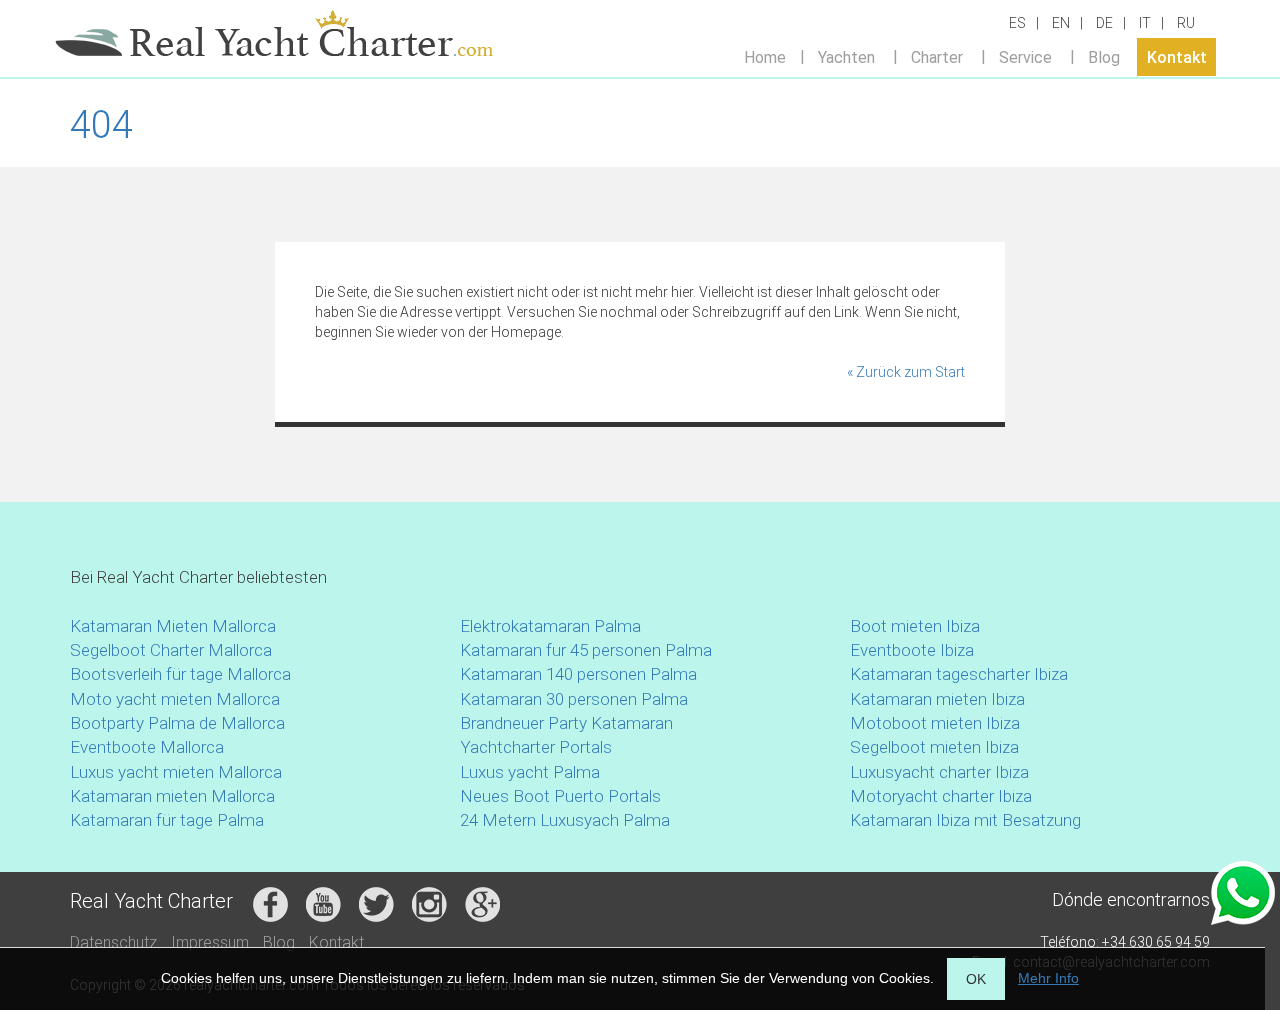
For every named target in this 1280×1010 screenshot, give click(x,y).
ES (1017, 23)
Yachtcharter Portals (536, 747)
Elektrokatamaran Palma (550, 626)
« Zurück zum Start (906, 372)
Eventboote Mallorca (149, 747)
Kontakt (1177, 56)
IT (1145, 23)
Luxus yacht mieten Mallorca (176, 772)
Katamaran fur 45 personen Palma (586, 650)
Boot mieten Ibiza (915, 626)
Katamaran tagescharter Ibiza (959, 674)
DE (1104, 23)
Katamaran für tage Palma (167, 820)
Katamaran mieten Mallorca (172, 796)
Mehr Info (1048, 978)
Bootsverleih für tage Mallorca (180, 674)
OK (976, 979)
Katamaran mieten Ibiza (937, 699)
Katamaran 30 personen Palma (574, 699)
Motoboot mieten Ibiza (935, 723)
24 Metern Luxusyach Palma (565, 820)
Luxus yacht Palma (530, 772)
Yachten (846, 56)
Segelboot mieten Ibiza (934, 747)
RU (1186, 23)
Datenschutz (113, 942)
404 (101, 125)
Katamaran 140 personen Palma (578, 674)
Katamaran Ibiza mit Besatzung (965, 820)
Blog (1104, 56)
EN (1061, 23)
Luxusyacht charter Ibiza (939, 772)
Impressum (210, 942)
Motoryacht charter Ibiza (941, 796)
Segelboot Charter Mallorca (171, 650)
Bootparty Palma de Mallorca (177, 723)
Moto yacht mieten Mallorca (175, 699)
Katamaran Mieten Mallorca (173, 626)
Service (1025, 56)
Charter (937, 56)
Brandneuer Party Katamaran (566, 723)
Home (765, 56)
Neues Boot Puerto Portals (560, 796)
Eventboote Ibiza (912, 650)
